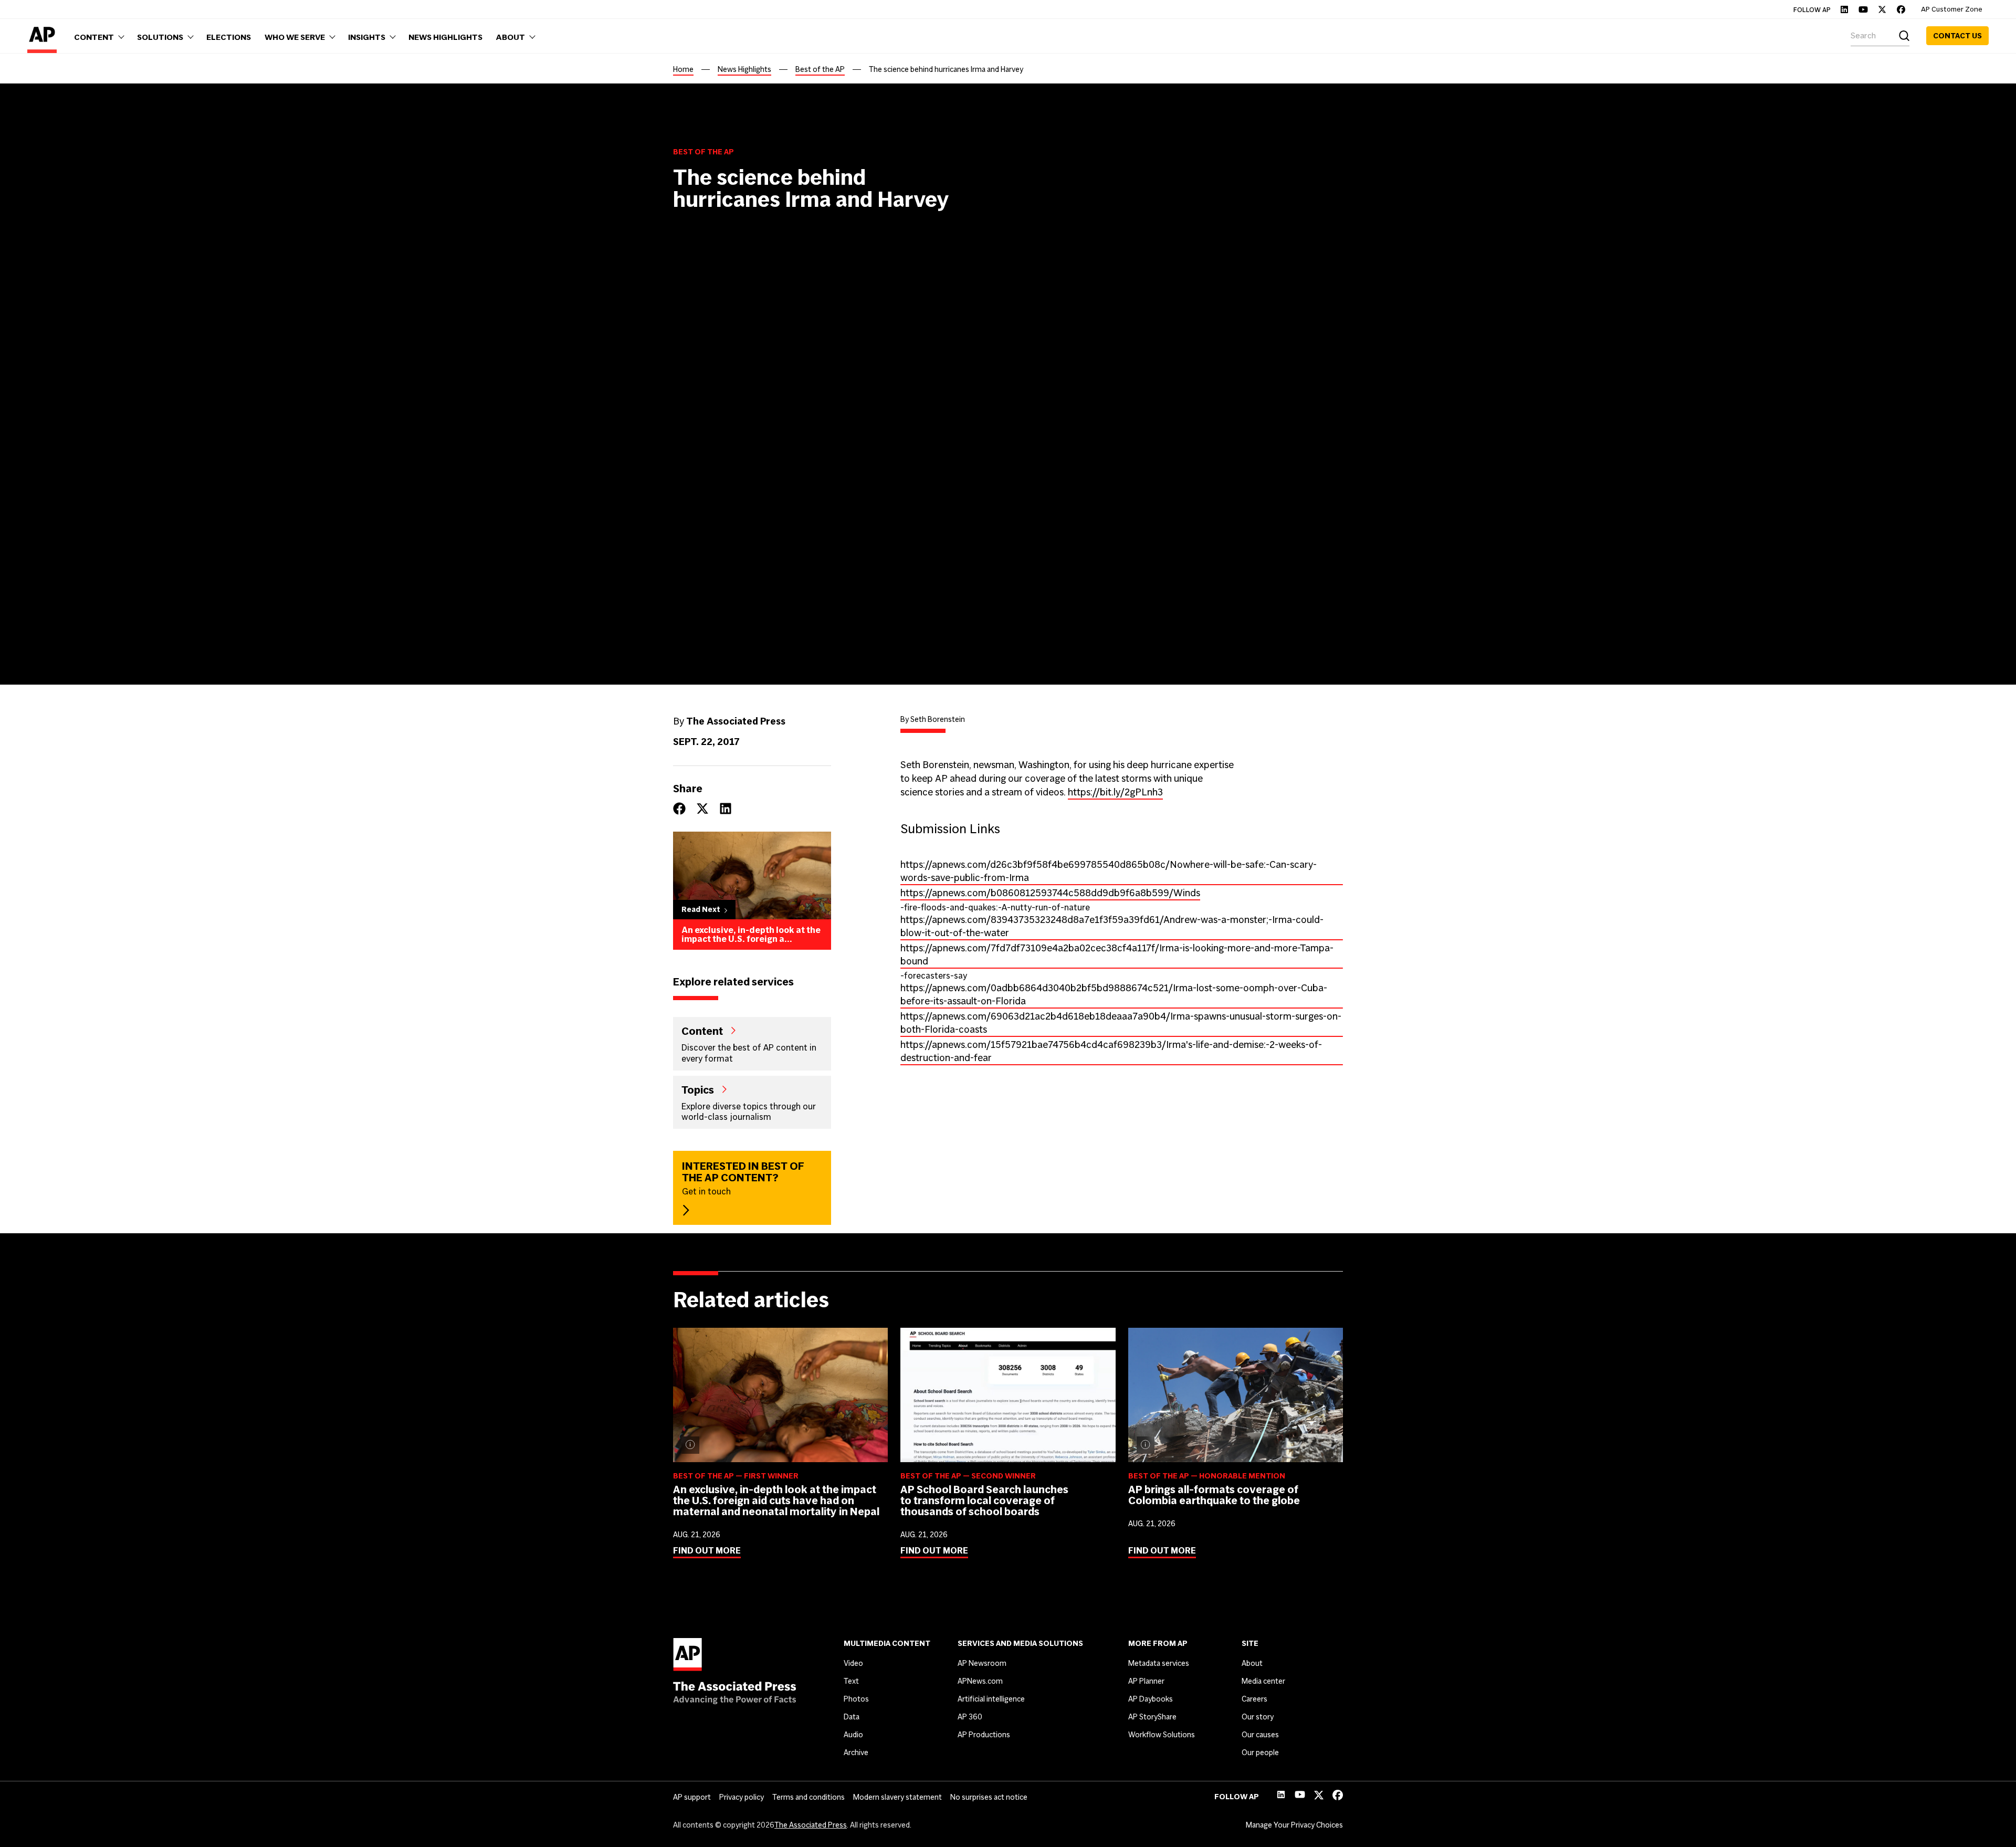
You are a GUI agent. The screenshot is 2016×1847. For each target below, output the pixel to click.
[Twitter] (1882, 9)
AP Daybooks (1151, 1699)
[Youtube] (1863, 9)
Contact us (1957, 36)
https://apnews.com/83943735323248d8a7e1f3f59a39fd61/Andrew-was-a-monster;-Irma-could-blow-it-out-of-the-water (1112, 926)
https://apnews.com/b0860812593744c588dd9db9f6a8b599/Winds (1050, 893)
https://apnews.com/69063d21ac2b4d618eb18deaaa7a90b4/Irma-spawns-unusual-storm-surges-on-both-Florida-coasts (1121, 1023)
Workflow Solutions (1162, 1735)
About (1252, 1663)
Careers (1254, 1699)
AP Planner (1146, 1681)
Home (683, 69)
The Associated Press (811, 1825)
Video (853, 1663)
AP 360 (970, 1717)
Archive (856, 1752)
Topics (698, 1089)
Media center (1263, 1681)
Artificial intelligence (991, 1699)
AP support (692, 1797)
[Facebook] (1901, 9)
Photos (856, 1699)
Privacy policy (742, 1797)
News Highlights (744, 69)
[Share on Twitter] (702, 809)
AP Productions (984, 1735)
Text (851, 1681)
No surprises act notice (989, 1797)
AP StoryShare (1152, 1717)
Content (702, 1031)
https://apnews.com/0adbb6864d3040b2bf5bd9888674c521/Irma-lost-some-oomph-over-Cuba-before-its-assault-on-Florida (1114, 994)
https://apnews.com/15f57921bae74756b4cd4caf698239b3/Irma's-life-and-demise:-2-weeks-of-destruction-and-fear (1111, 1051)
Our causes (1260, 1735)
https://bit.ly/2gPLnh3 (1115, 792)
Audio (853, 1735)
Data (852, 1717)
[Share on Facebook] (679, 809)
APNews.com (980, 1681)
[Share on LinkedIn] (726, 809)
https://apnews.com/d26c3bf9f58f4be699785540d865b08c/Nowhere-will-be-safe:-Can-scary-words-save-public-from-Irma (1109, 871)
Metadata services (1159, 1663)
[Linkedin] (1844, 9)
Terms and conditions (808, 1797)
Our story (1258, 1717)
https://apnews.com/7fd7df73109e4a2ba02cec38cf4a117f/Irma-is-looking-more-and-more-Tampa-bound (1117, 954)
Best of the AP (820, 69)
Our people (1260, 1752)
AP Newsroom (982, 1663)
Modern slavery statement (897, 1797)
